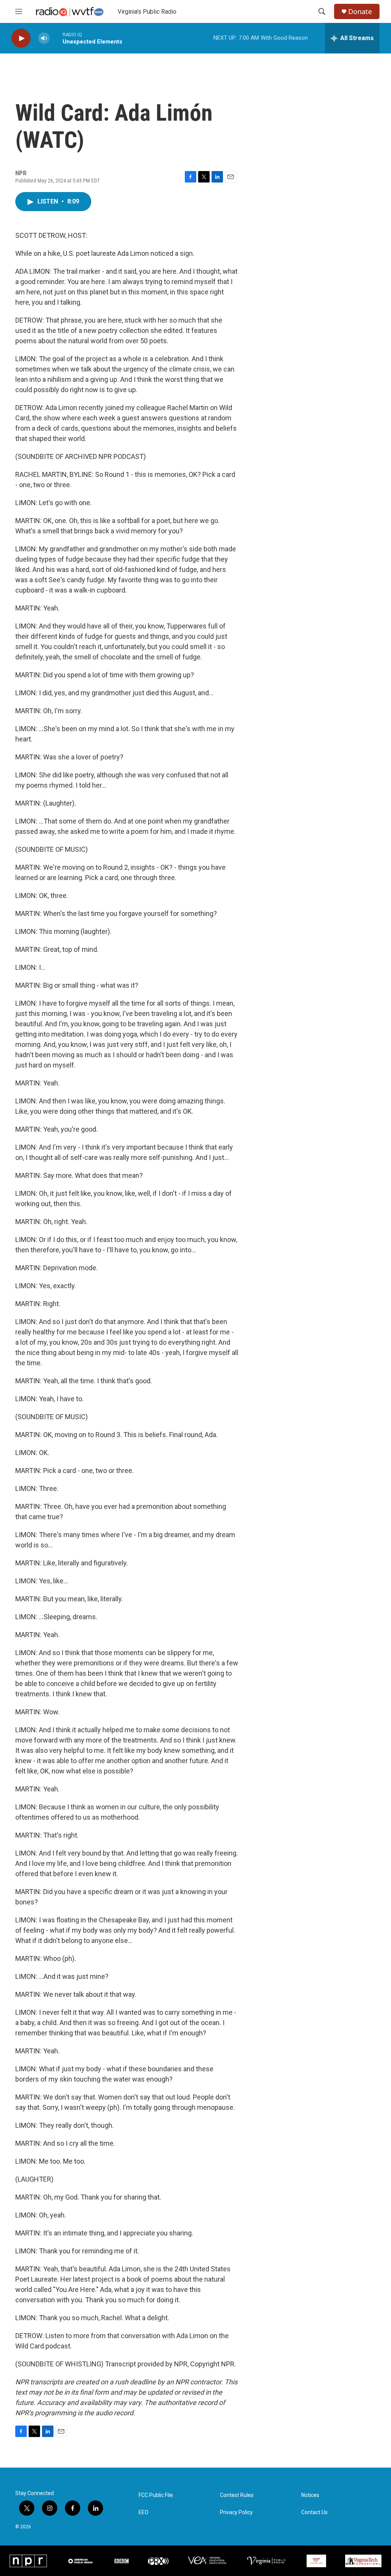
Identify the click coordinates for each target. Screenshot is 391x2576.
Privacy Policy (236, 2512)
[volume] (44, 38)
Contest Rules (237, 2495)
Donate (360, 12)
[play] (21, 38)
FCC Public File (156, 2495)
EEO (144, 2512)
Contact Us (314, 2512)
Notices (310, 2495)
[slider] (56, 38)
